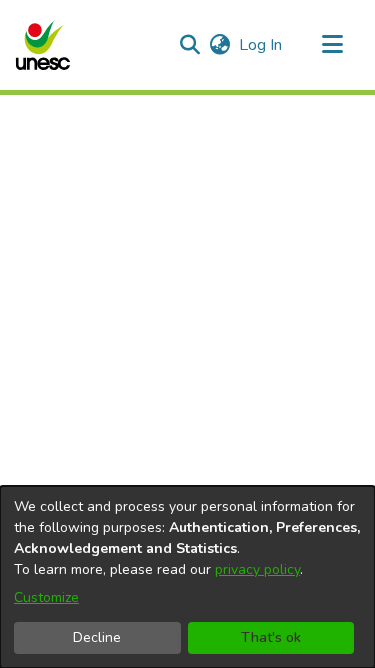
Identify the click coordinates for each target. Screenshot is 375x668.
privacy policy (257, 569)
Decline (97, 637)
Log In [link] (261, 45)
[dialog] (187, 577)
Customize (46, 597)
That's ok (271, 637)
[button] (42, 45)
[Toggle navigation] (332, 45)
